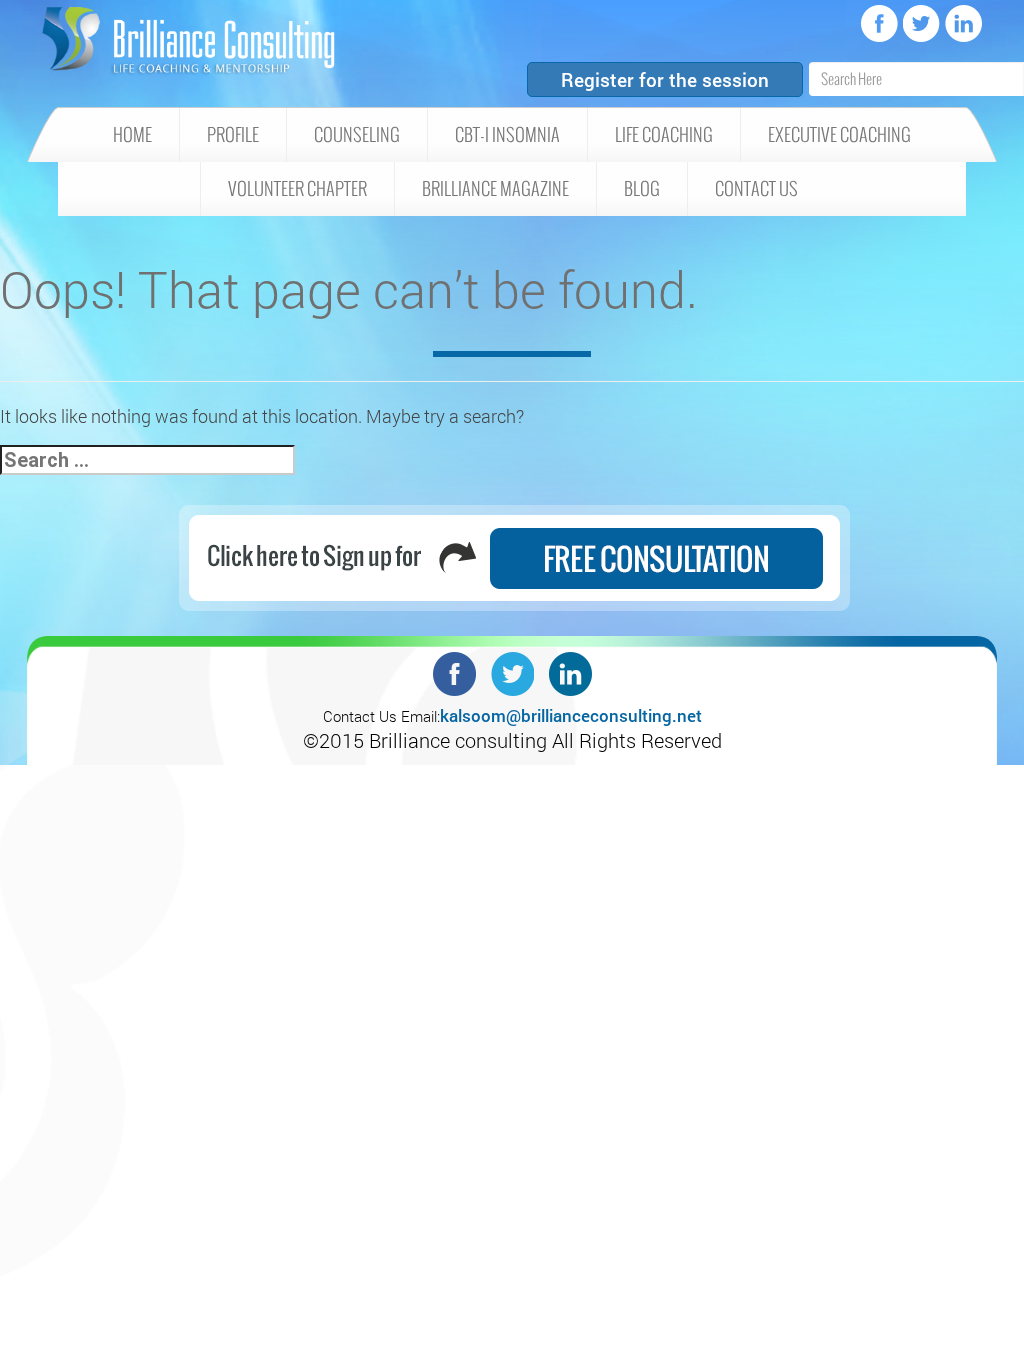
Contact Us (756, 189)
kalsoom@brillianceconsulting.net (571, 715)
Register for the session (665, 79)
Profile (233, 135)
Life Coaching (664, 135)
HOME (132, 135)
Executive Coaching (839, 135)
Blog (642, 189)
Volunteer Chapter (297, 189)
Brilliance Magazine (495, 189)
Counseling (357, 135)
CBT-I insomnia (507, 135)
